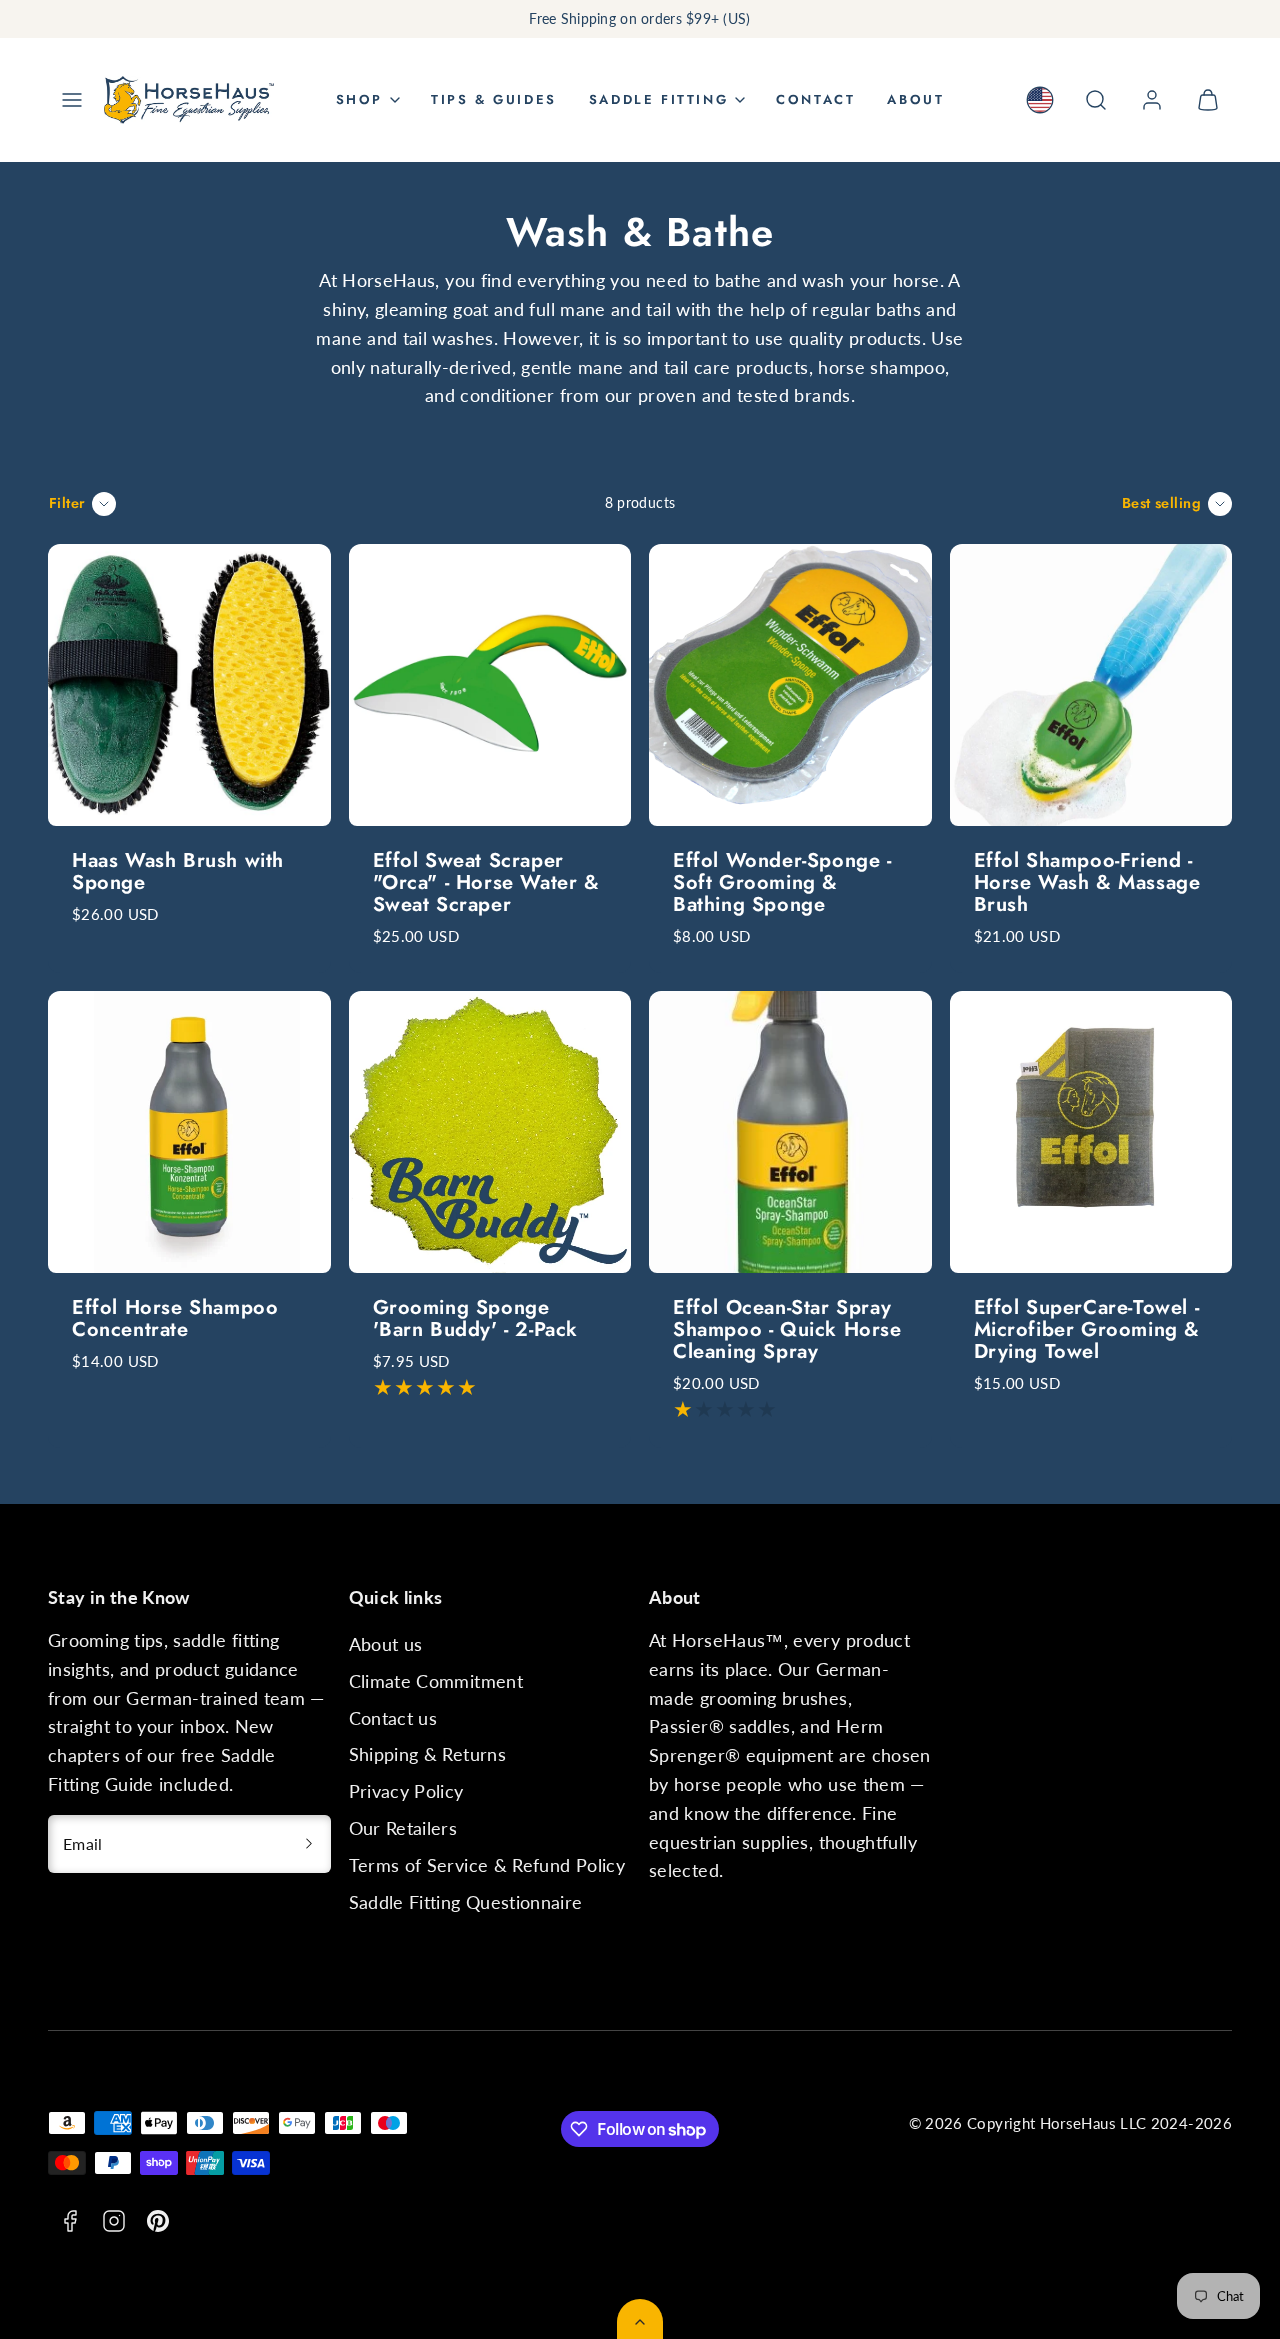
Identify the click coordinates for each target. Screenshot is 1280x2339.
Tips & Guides (494, 99)
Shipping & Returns (427, 1754)
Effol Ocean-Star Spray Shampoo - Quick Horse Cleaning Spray (787, 1329)
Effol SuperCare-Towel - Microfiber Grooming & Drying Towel (1087, 1329)
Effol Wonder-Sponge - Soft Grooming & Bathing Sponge (782, 882)
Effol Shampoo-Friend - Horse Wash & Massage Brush (1087, 882)
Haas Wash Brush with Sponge (178, 871)
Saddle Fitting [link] (658, 99)
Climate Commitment (436, 1681)
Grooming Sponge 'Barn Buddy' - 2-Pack (476, 1318)
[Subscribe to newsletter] (309, 1844)
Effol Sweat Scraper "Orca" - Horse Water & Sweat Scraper (486, 882)
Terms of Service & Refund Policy (487, 1865)
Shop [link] (359, 99)
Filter (67, 503)
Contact (815, 99)
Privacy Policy (406, 1791)
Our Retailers (403, 1828)
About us (386, 1644)
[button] (72, 100)
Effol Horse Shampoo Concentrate (175, 1318)
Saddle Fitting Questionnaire (466, 1902)
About (915, 99)
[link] (1040, 100)
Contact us (393, 1718)
